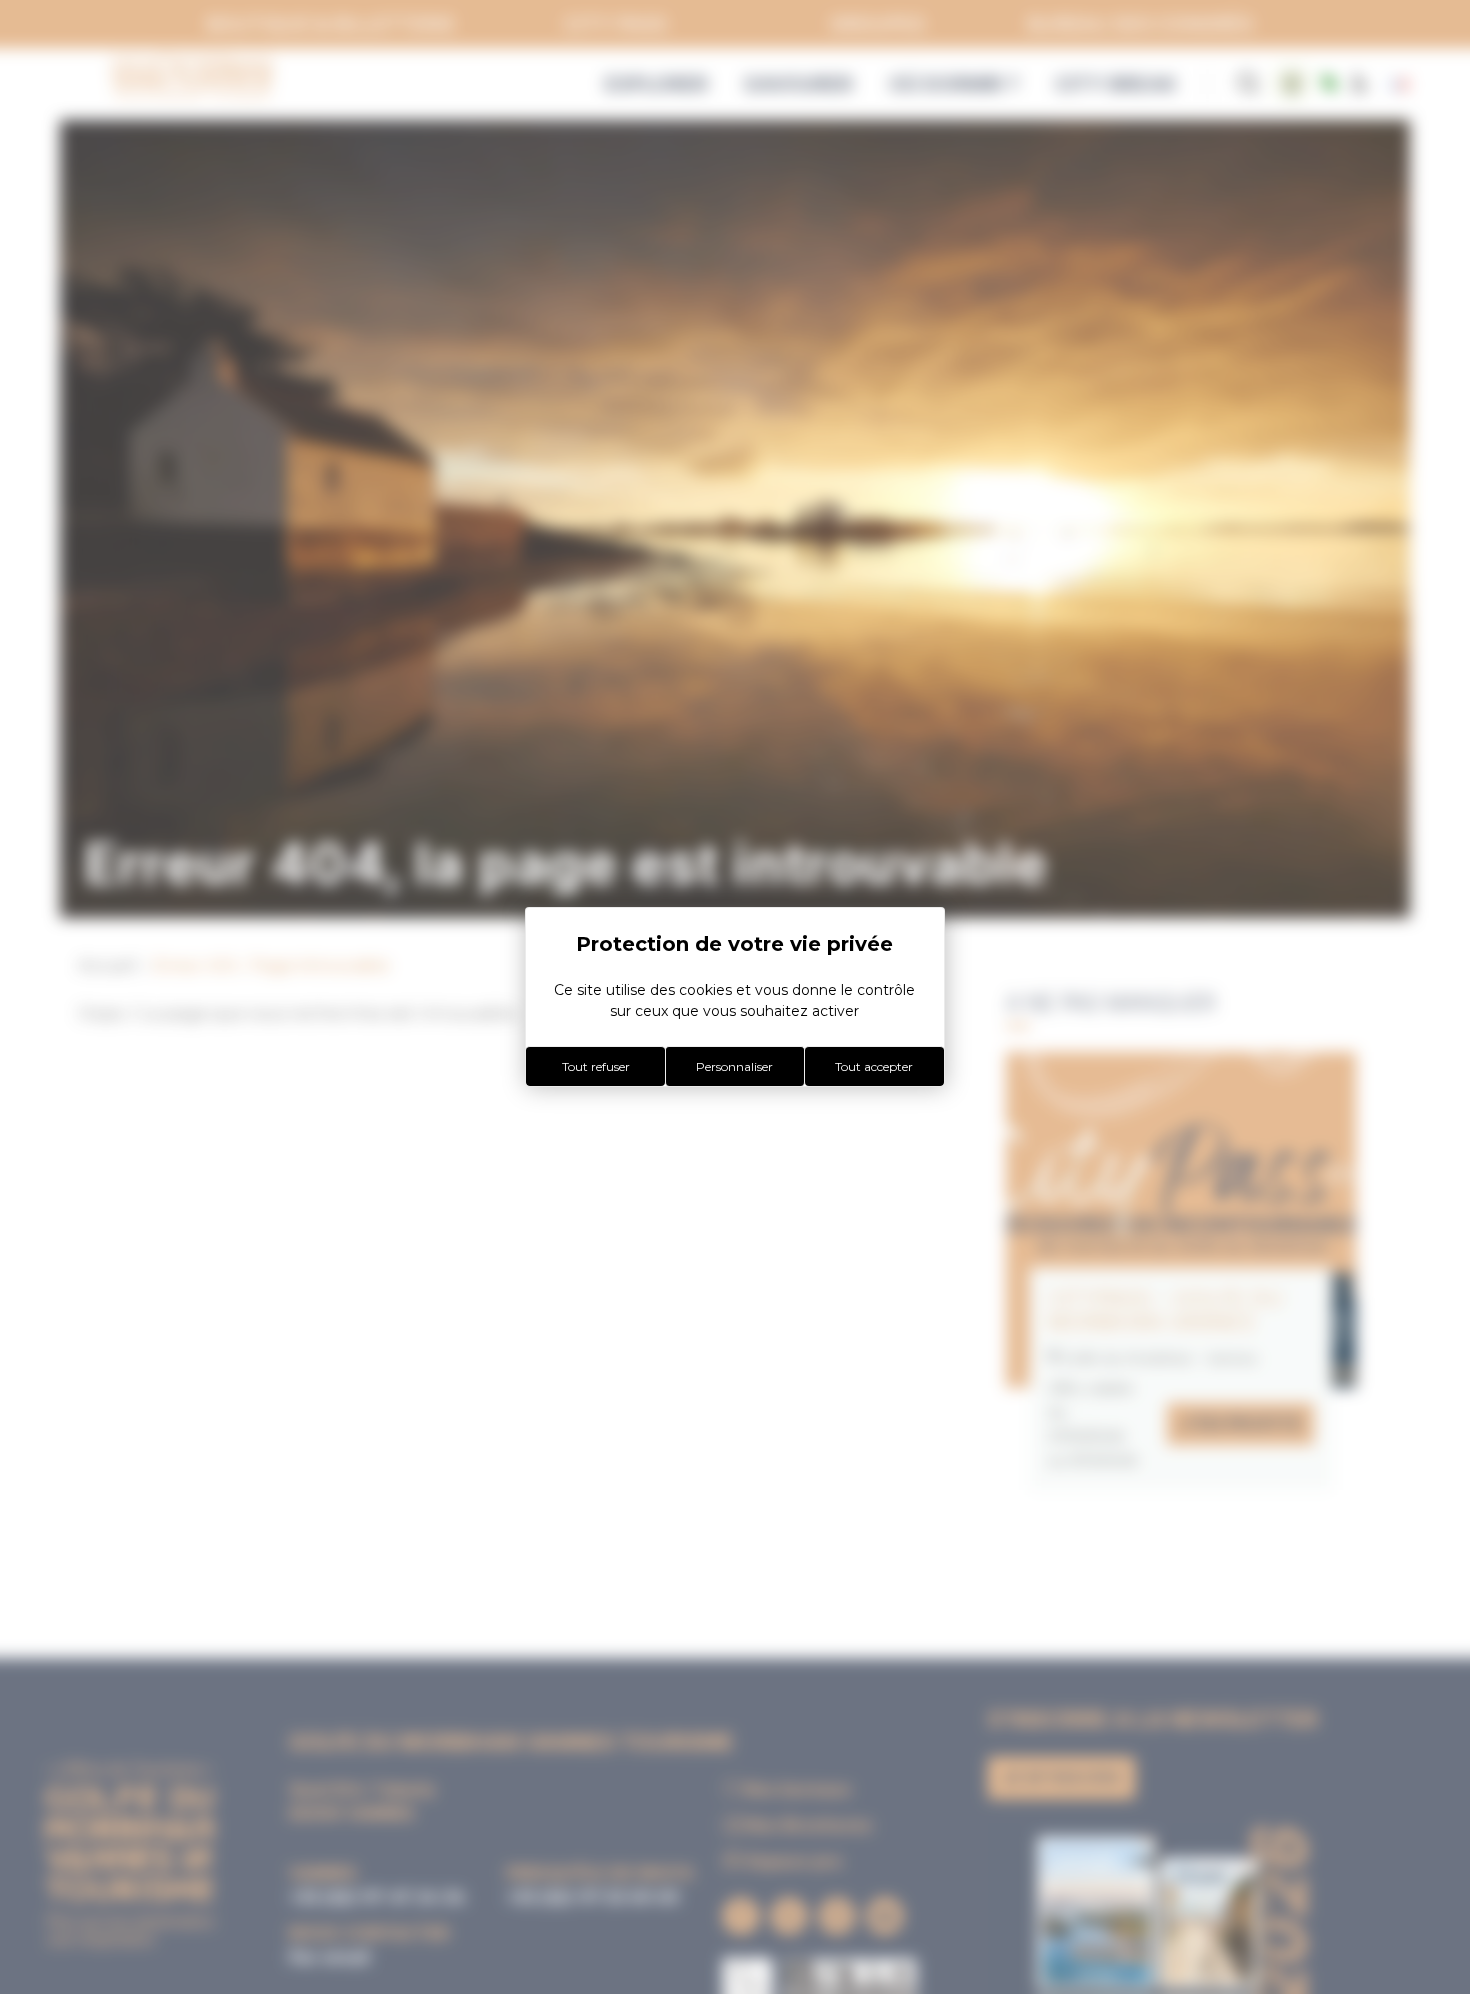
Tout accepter (874, 1066)
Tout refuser (596, 1066)
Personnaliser (734, 1066)
